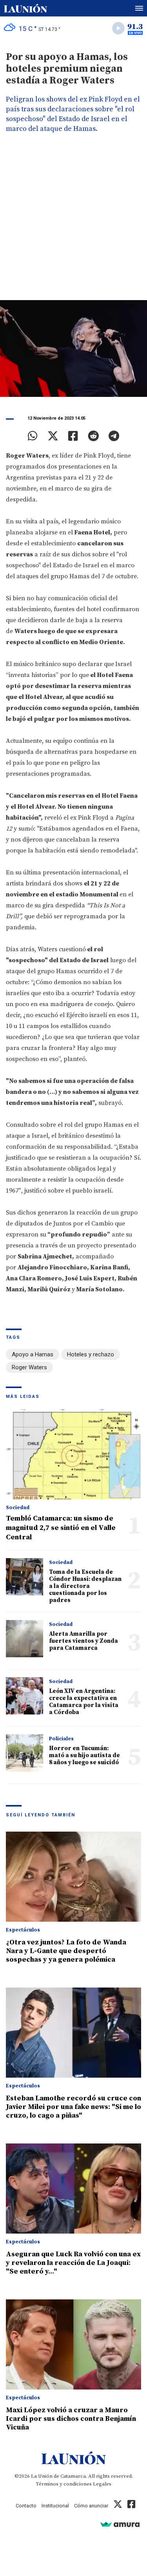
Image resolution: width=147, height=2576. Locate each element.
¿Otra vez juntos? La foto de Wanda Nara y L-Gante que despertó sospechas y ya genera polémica (66, 1951)
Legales (102, 2484)
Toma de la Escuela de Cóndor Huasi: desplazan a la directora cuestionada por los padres (85, 1586)
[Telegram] (114, 436)
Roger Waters (29, 1367)
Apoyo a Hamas (33, 1354)
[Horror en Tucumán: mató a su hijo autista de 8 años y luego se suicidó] (24, 1753)
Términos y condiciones (64, 2484)
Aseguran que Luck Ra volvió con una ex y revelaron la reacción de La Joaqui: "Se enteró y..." (73, 2263)
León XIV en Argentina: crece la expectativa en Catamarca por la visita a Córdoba (84, 1702)
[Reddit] (93, 436)
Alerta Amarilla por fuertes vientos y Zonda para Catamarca (83, 1641)
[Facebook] (73, 436)
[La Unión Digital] (25, 8)
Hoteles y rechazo (91, 1354)
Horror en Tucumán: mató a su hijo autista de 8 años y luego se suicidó (84, 1755)
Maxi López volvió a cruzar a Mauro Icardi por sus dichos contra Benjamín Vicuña (71, 2419)
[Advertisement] (73, 223)
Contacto (26, 2506)
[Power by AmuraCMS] (120, 2524)
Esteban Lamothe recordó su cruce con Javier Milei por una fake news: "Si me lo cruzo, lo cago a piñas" (73, 2107)
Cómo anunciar (91, 2506)
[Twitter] (53, 436)
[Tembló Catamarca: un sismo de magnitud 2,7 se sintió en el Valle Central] (73, 1454)
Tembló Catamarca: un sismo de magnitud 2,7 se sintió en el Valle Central (61, 1528)
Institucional (55, 2506)
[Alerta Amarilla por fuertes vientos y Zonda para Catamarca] (24, 1639)
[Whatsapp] (33, 436)
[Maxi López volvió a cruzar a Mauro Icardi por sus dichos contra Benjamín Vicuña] (73, 2344)
